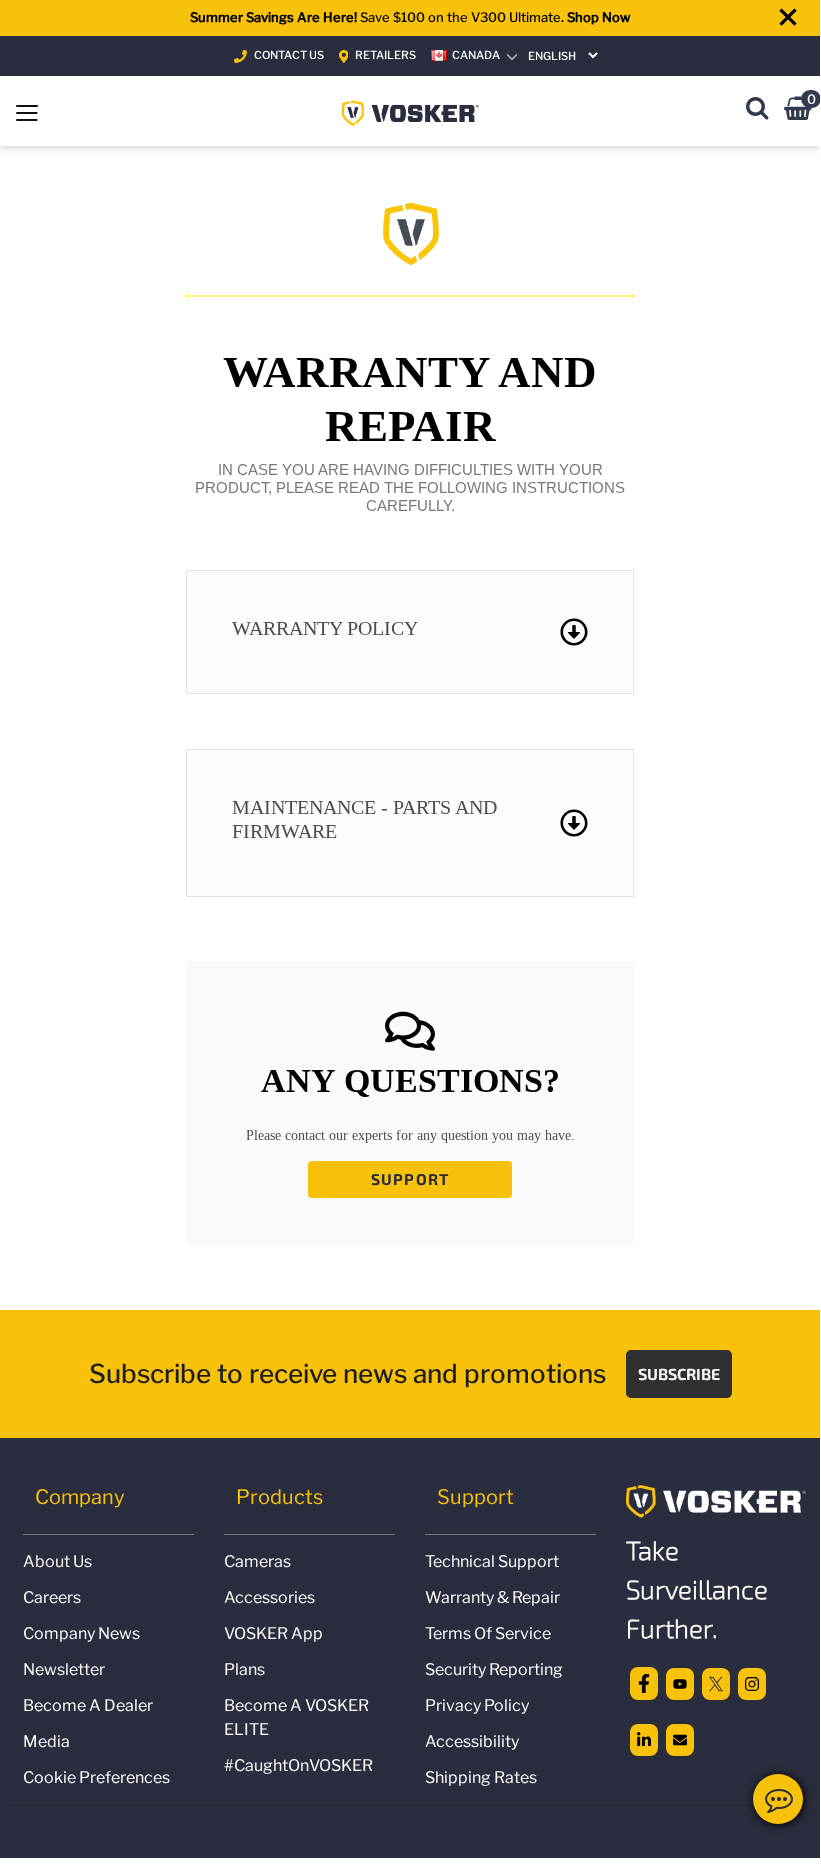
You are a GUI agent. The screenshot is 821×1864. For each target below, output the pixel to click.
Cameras (257, 1561)
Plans (244, 1669)
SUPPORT (410, 1178)
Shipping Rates (481, 1777)
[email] (680, 1738)
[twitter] (716, 1682)
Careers (52, 1597)
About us (57, 1561)
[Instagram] (752, 1682)
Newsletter (64, 1669)
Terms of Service (488, 1633)
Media (46, 1741)
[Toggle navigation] (27, 111)
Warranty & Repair (492, 1597)
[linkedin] (644, 1738)
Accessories (269, 1597)
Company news (81, 1633)
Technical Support (492, 1561)
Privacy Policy (477, 1705)
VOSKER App (273, 1633)
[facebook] (644, 1682)
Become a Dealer (88, 1705)
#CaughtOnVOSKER (298, 1765)
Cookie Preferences (96, 1777)
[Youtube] (680, 1682)
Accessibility (472, 1741)
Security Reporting (494, 1669)
